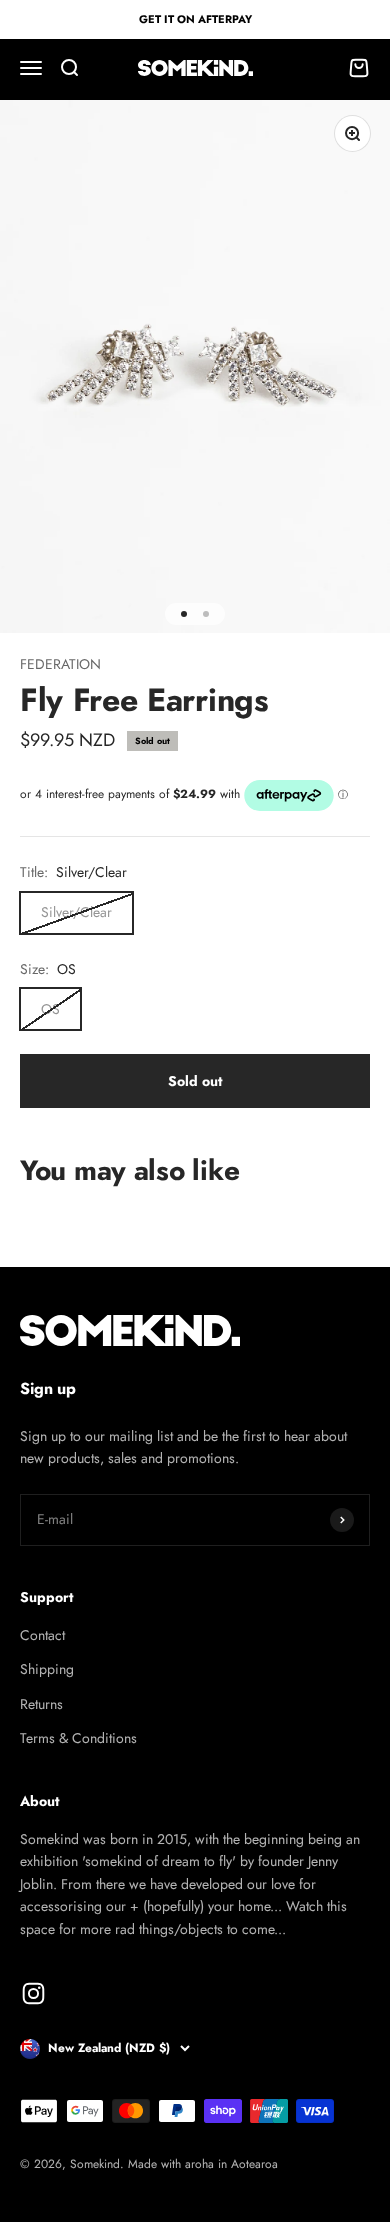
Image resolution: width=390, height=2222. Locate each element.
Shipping (47, 1669)
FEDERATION (60, 664)
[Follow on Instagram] (33, 1993)
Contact (42, 1635)
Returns (41, 1704)
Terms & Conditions (78, 1738)
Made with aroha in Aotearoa (203, 2164)
